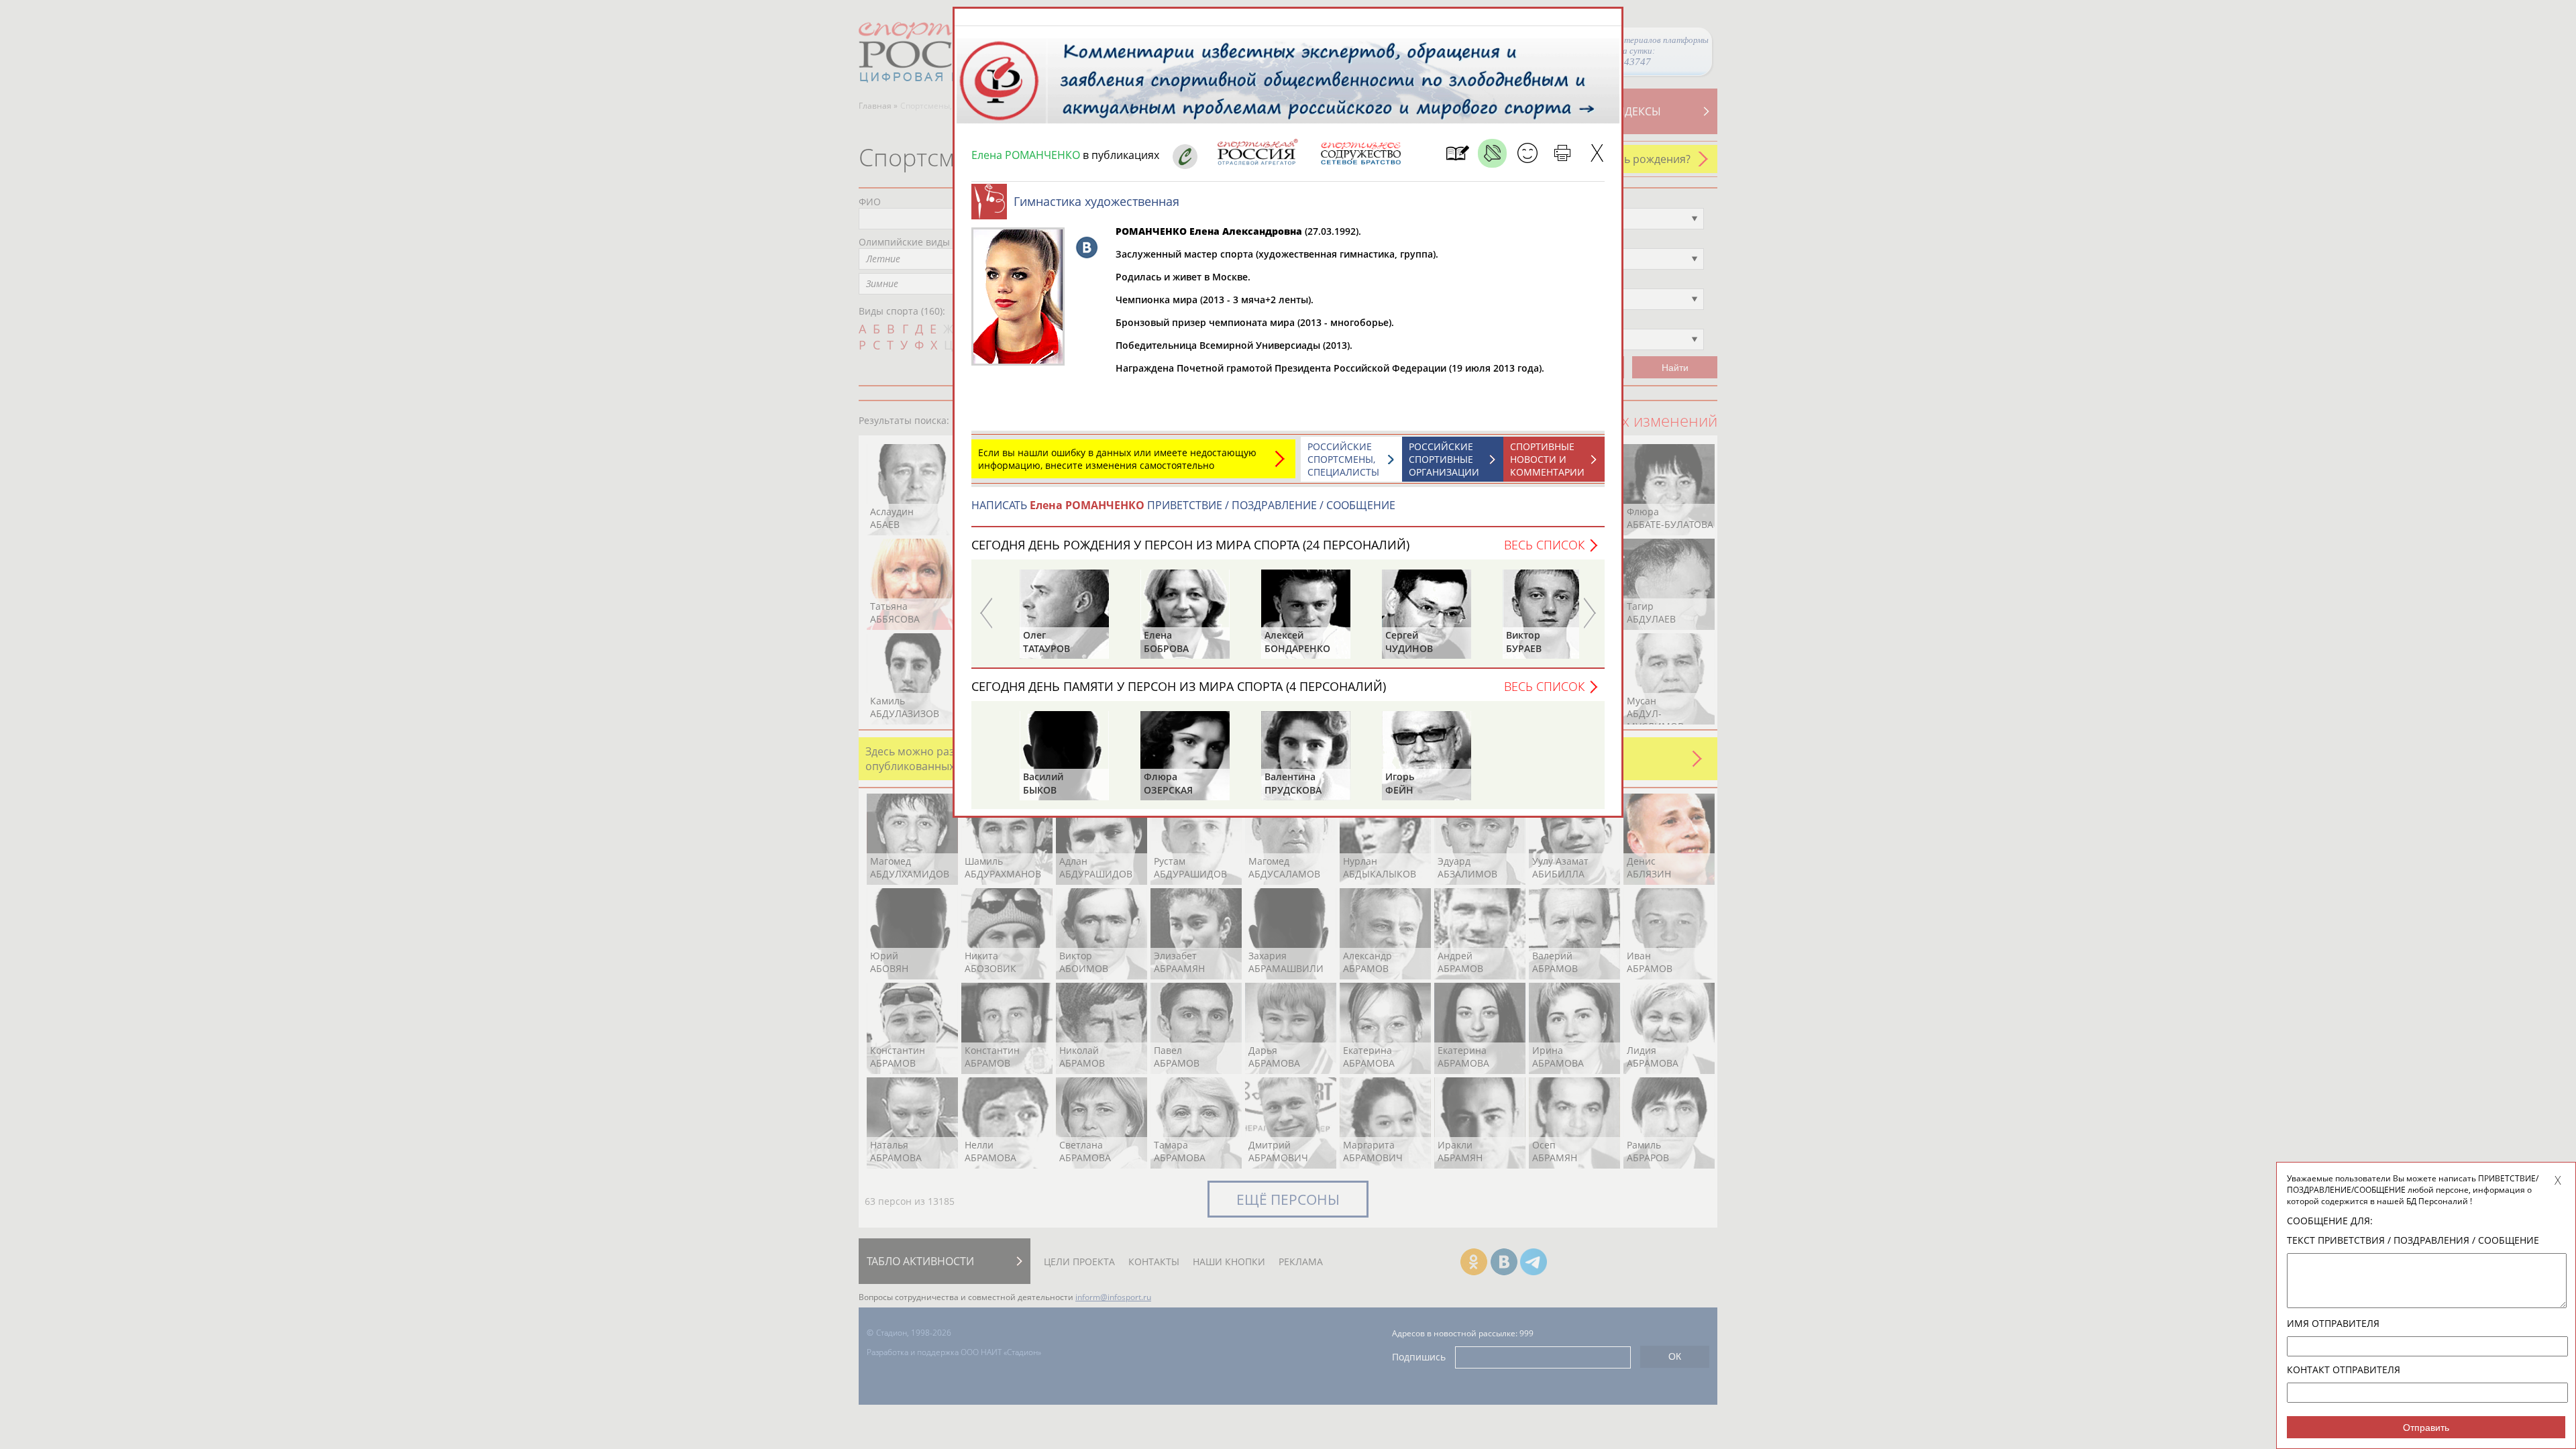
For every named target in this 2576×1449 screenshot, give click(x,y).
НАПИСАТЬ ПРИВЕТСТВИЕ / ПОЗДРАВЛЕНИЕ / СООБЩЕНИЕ (1183, 505)
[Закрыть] (1597, 153)
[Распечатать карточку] (1562, 153)
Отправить (2426, 1428)
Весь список (1544, 545)
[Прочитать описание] (1492, 153)
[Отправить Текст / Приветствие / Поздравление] (1527, 153)
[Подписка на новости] (1457, 153)
